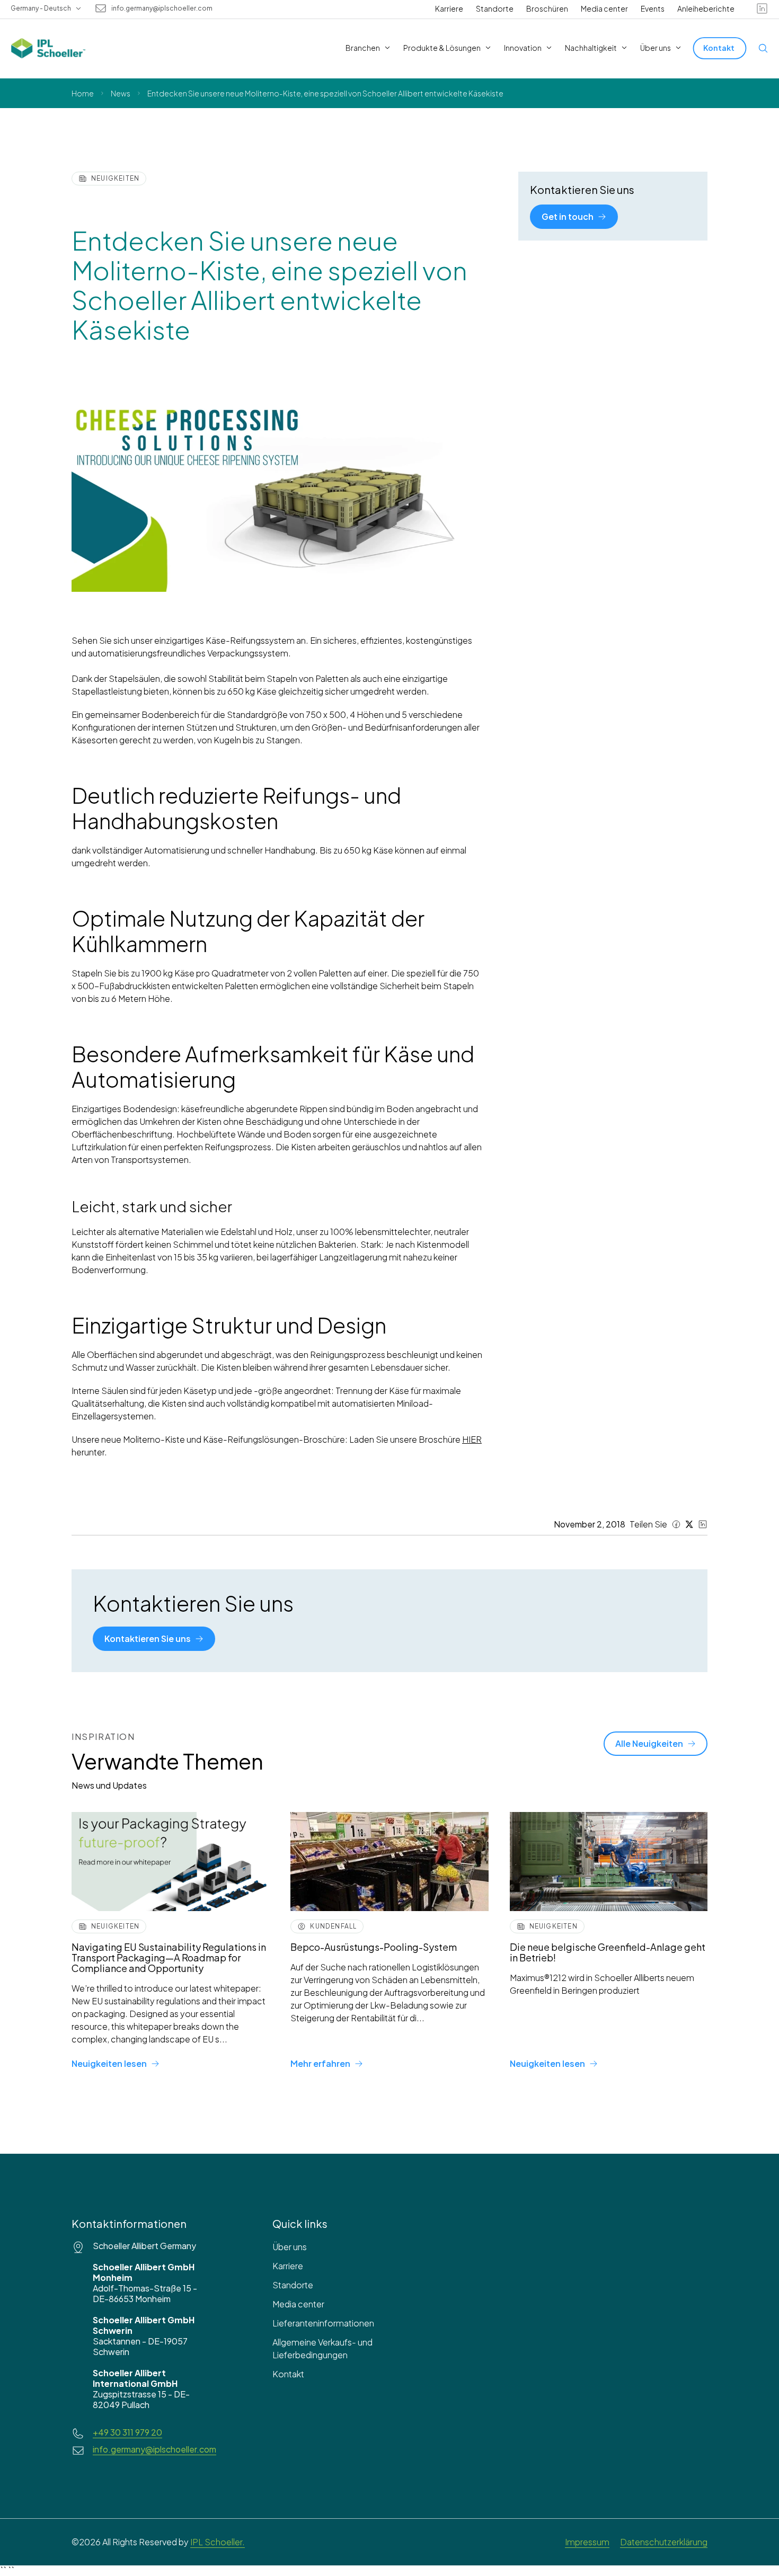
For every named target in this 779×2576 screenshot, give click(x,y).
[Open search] (763, 48)
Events (653, 8)
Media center (604, 8)
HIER (472, 1439)
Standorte (495, 8)
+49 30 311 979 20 (127, 2432)
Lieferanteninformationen (323, 2323)
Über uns (290, 2247)
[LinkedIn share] (703, 1524)
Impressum (587, 2542)
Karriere (449, 8)
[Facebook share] (676, 1524)
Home (83, 93)
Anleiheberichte (706, 8)
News (121, 93)
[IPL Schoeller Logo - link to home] (48, 48)
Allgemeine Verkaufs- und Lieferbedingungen (322, 2348)
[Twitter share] (689, 1524)
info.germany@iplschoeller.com (162, 8)
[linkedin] (762, 8)
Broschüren (547, 8)
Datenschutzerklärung (664, 2542)
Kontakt (288, 2374)
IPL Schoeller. (218, 2542)
